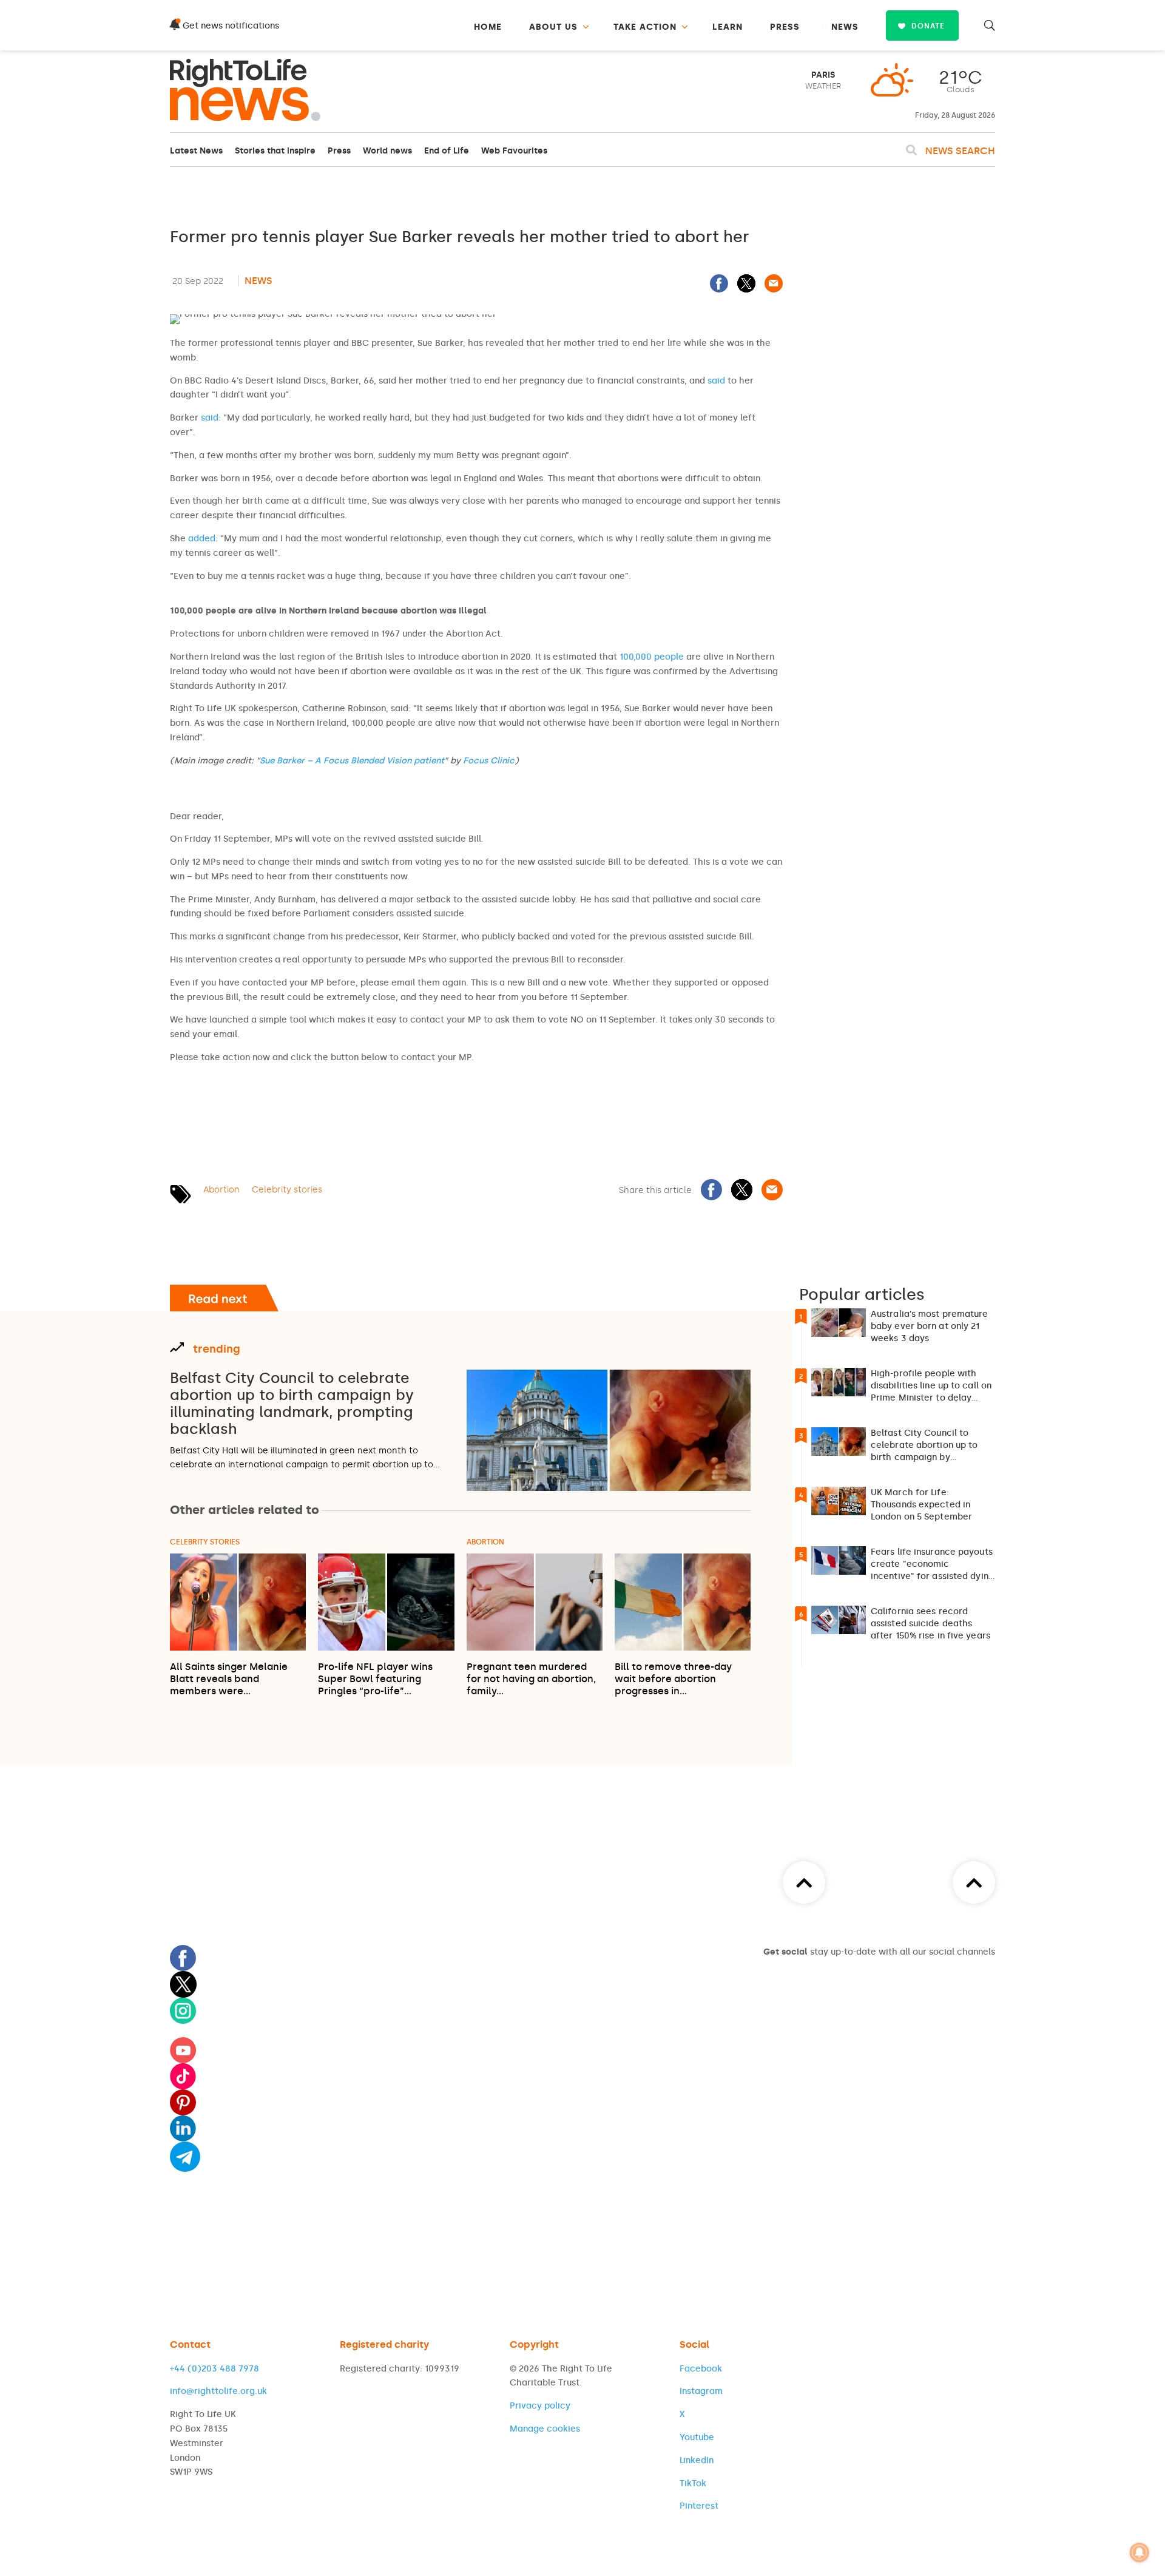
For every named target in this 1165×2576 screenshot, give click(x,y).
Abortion (221, 1190)
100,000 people (652, 657)
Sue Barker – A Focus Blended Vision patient (352, 761)
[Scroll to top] (974, 1882)
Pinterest (699, 2506)
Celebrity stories (287, 1190)
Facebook (701, 2369)
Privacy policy (540, 2406)
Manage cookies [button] (545, 2429)
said (716, 381)
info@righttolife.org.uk (218, 2391)
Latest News (196, 151)
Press (339, 151)
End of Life (447, 151)
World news (387, 151)
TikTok (693, 2483)
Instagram (701, 2391)
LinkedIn (697, 2460)
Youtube (697, 2437)
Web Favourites (514, 151)
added (202, 539)
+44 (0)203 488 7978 (214, 2369)
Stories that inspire (275, 151)
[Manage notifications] (1140, 2552)
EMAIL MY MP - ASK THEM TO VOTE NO (297, 1092)
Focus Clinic (489, 761)
